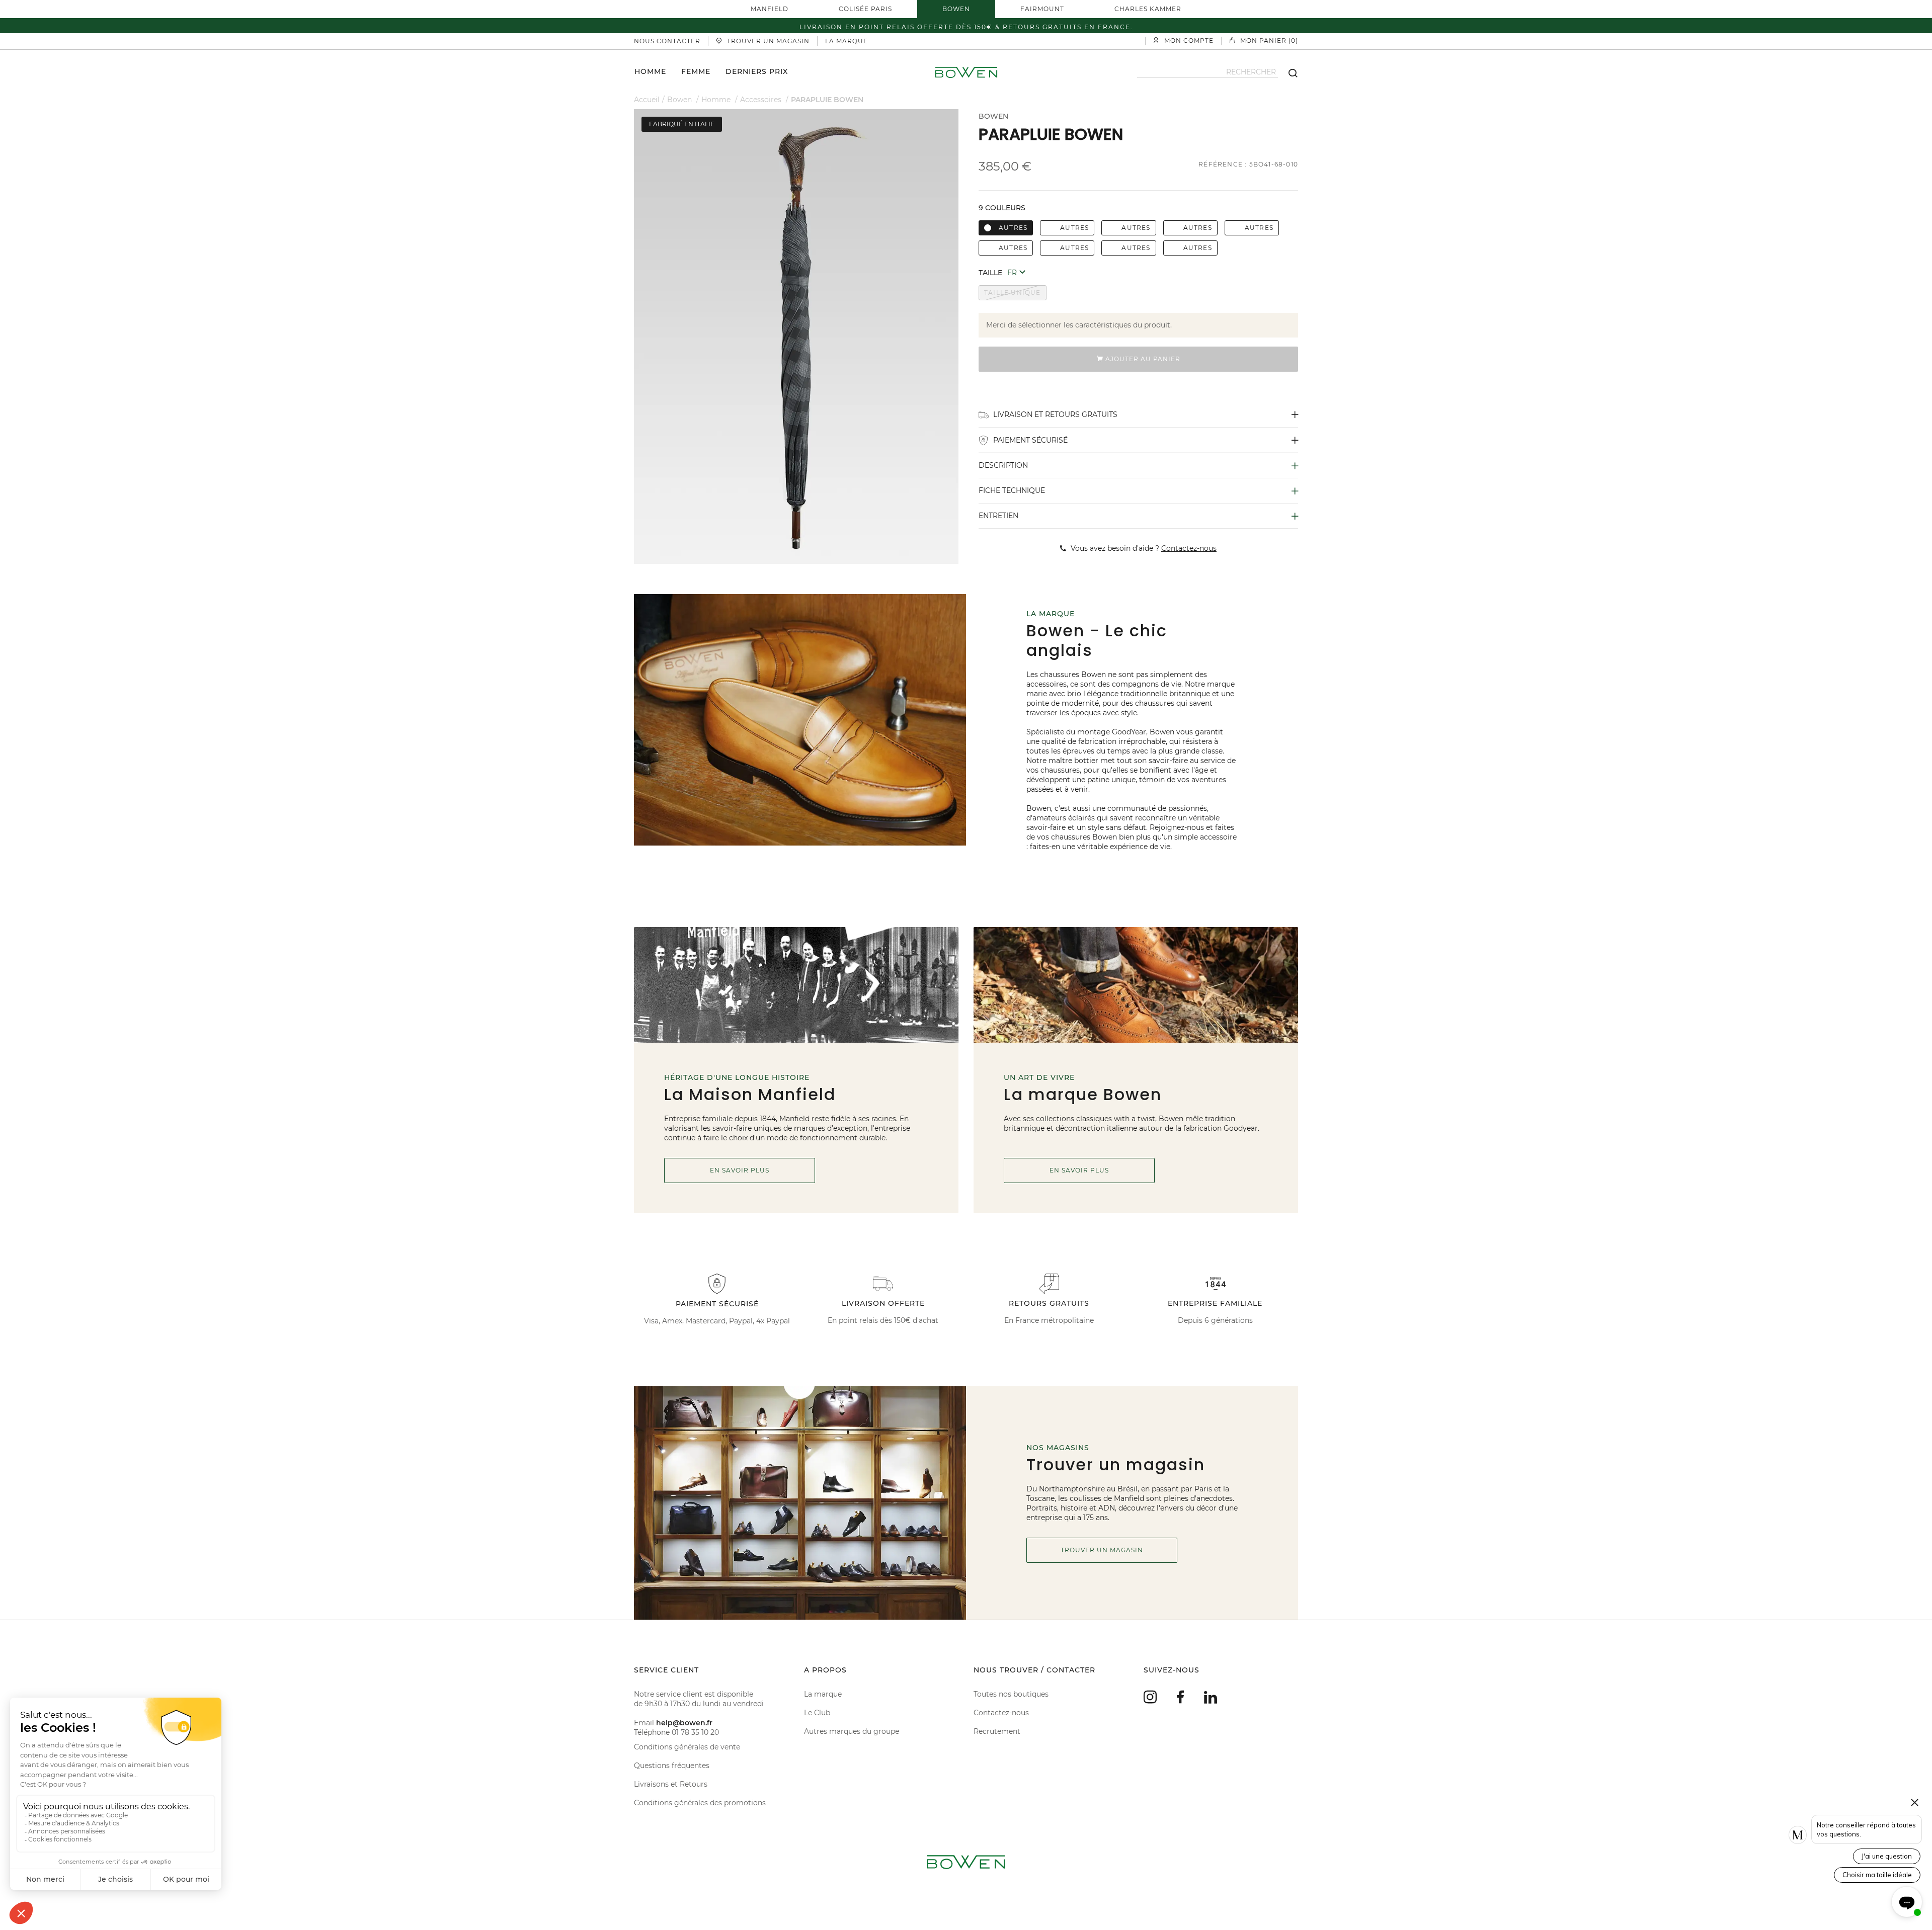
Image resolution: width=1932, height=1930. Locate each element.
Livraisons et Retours (671, 1784)
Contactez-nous (1001, 1713)
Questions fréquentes (672, 1766)
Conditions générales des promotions (700, 1803)
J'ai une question (1887, 1856)
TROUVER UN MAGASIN (1102, 1550)
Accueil (647, 100)
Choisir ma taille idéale (1877, 1875)
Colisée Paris (865, 9)
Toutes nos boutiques (1011, 1694)
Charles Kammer (1148, 9)
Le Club (817, 1713)
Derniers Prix (757, 71)
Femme (696, 71)
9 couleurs (1002, 208)
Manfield (770, 9)
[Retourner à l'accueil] (966, 72)
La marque (823, 1694)
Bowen (956, 9)
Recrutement (997, 1731)
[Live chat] (1907, 1902)
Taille (990, 273)
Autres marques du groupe (852, 1731)
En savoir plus (740, 1170)
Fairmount (1042, 9)
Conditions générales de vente (687, 1747)
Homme (650, 71)
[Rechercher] (1288, 72)
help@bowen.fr (684, 1723)
